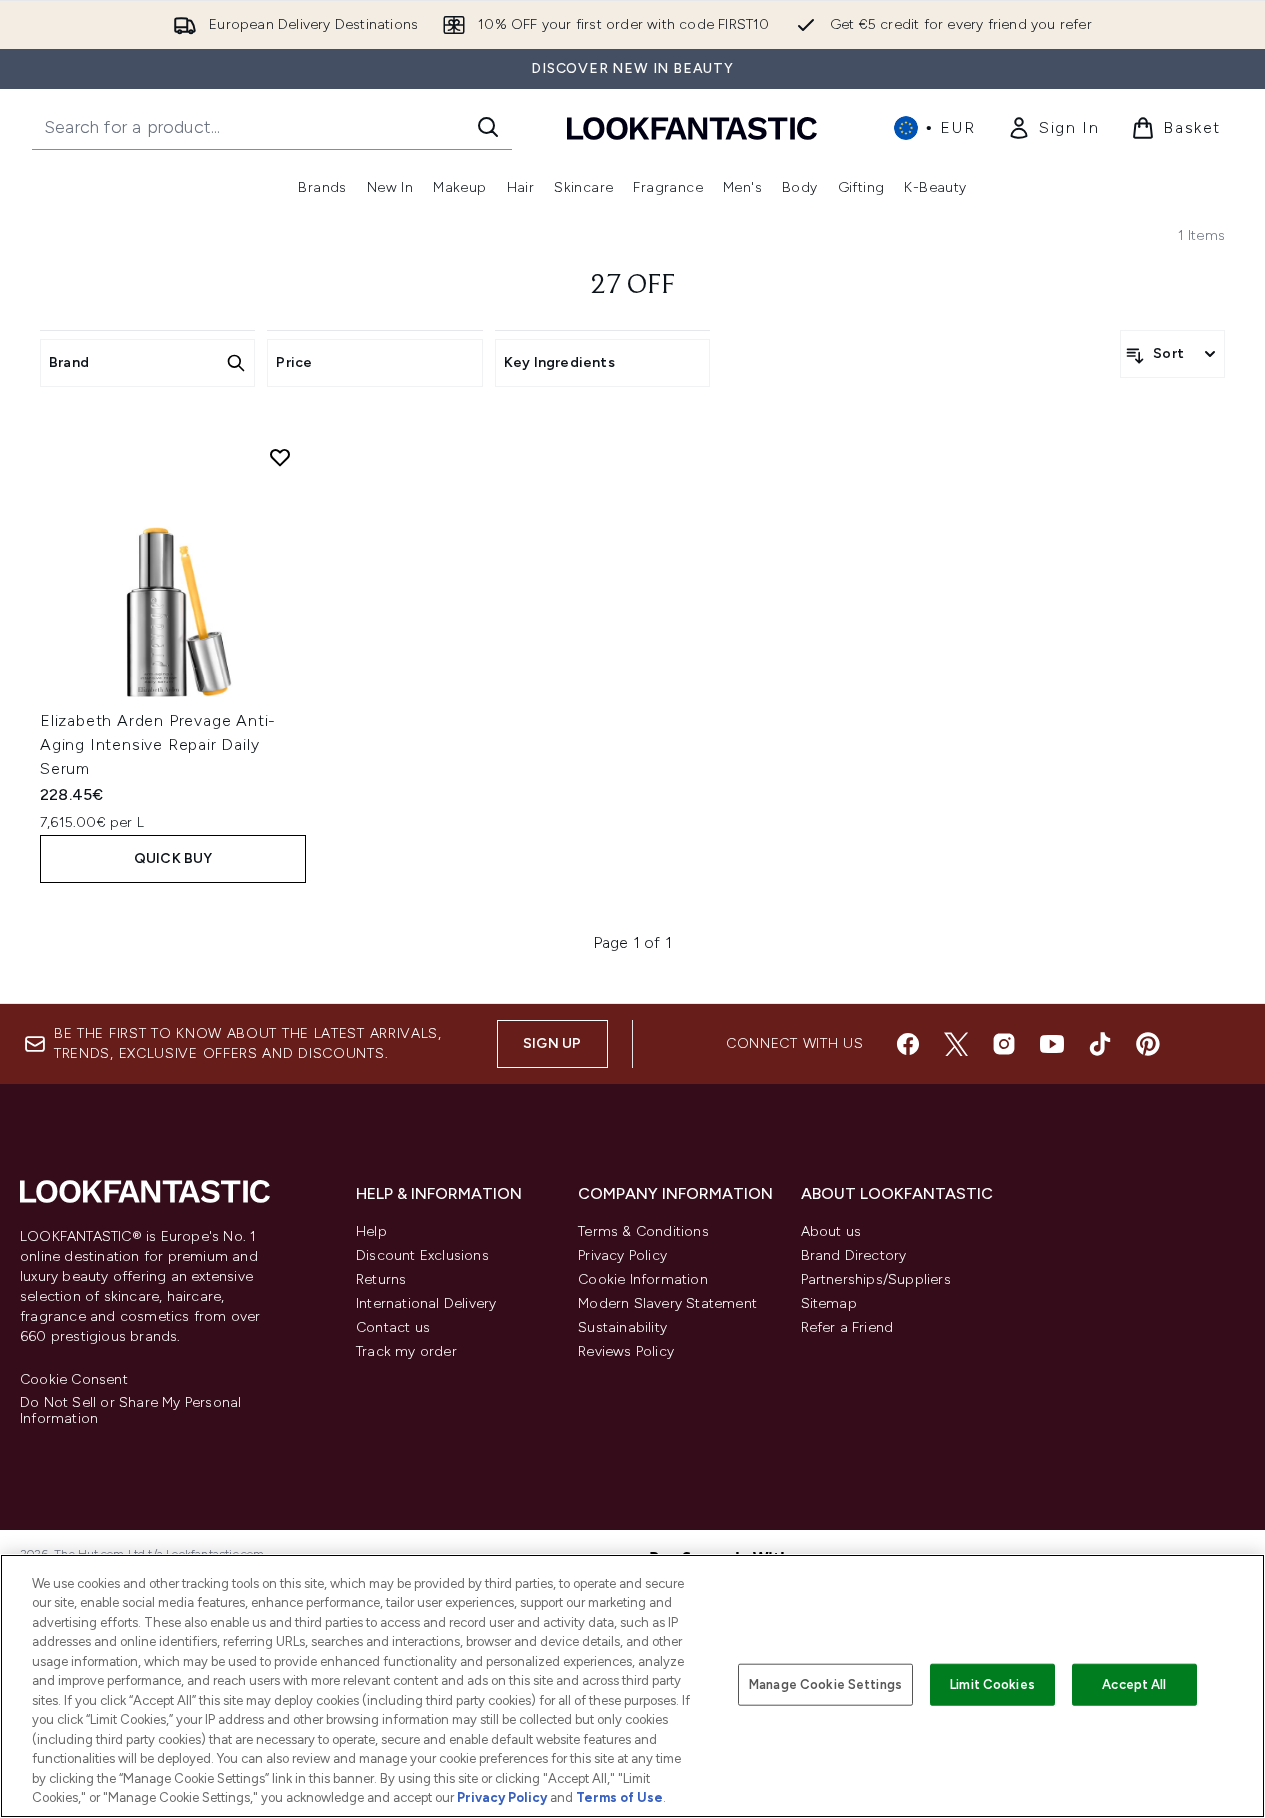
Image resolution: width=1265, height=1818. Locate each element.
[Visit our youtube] (1052, 1044)
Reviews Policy (626, 1351)
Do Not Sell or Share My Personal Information (130, 1411)
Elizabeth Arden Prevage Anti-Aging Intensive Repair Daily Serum (158, 744)
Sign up (552, 1043)
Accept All (1134, 1684)
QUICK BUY (173, 858)
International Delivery (426, 1303)
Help (371, 1231)
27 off (633, 286)
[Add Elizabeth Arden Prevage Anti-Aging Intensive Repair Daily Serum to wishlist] (280, 457)
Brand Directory (854, 1255)
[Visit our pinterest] (1148, 1044)
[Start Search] (488, 127)
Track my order (406, 1351)
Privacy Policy (622, 1255)
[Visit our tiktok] (1100, 1044)
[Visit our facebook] (908, 1044)
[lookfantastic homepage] (692, 127)
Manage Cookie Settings (825, 1684)
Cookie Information (643, 1279)
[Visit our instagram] (1004, 1044)
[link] (1053, 128)
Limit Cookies (992, 1684)
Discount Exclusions (422, 1255)
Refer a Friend (847, 1327)
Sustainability (622, 1327)
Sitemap (829, 1303)
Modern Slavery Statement (667, 1303)
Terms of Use (619, 1797)
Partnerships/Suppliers (876, 1279)
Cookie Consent (74, 1380)
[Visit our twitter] (956, 1044)
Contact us (393, 1327)
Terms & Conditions (643, 1231)
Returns (381, 1279)
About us (831, 1231)
